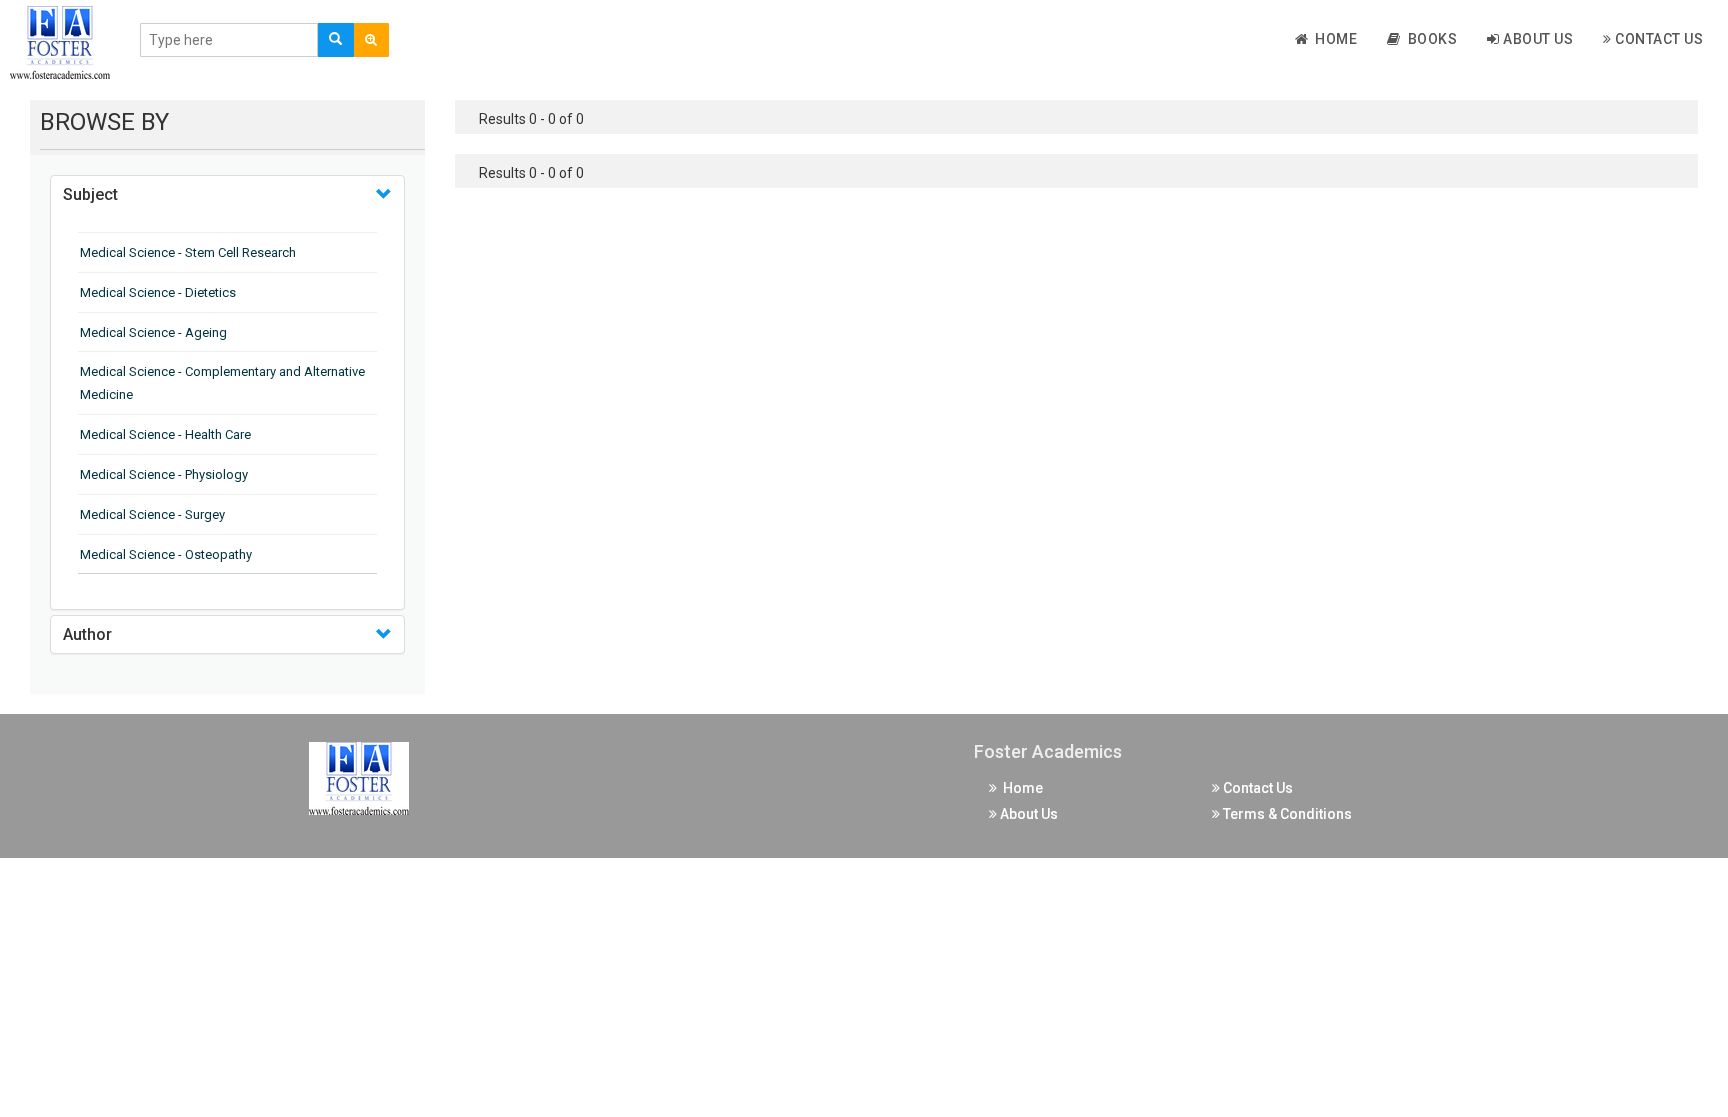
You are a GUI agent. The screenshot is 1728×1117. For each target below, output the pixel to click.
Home (1332, 39)
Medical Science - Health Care (165, 434)
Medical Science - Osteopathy (166, 554)
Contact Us (1658, 39)
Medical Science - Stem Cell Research (188, 252)
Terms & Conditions (1286, 814)
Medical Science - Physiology (164, 474)
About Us (1537, 39)
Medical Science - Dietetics (158, 292)
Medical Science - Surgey (152, 514)
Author (87, 634)
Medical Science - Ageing (153, 332)
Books (1429, 39)
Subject (90, 194)
